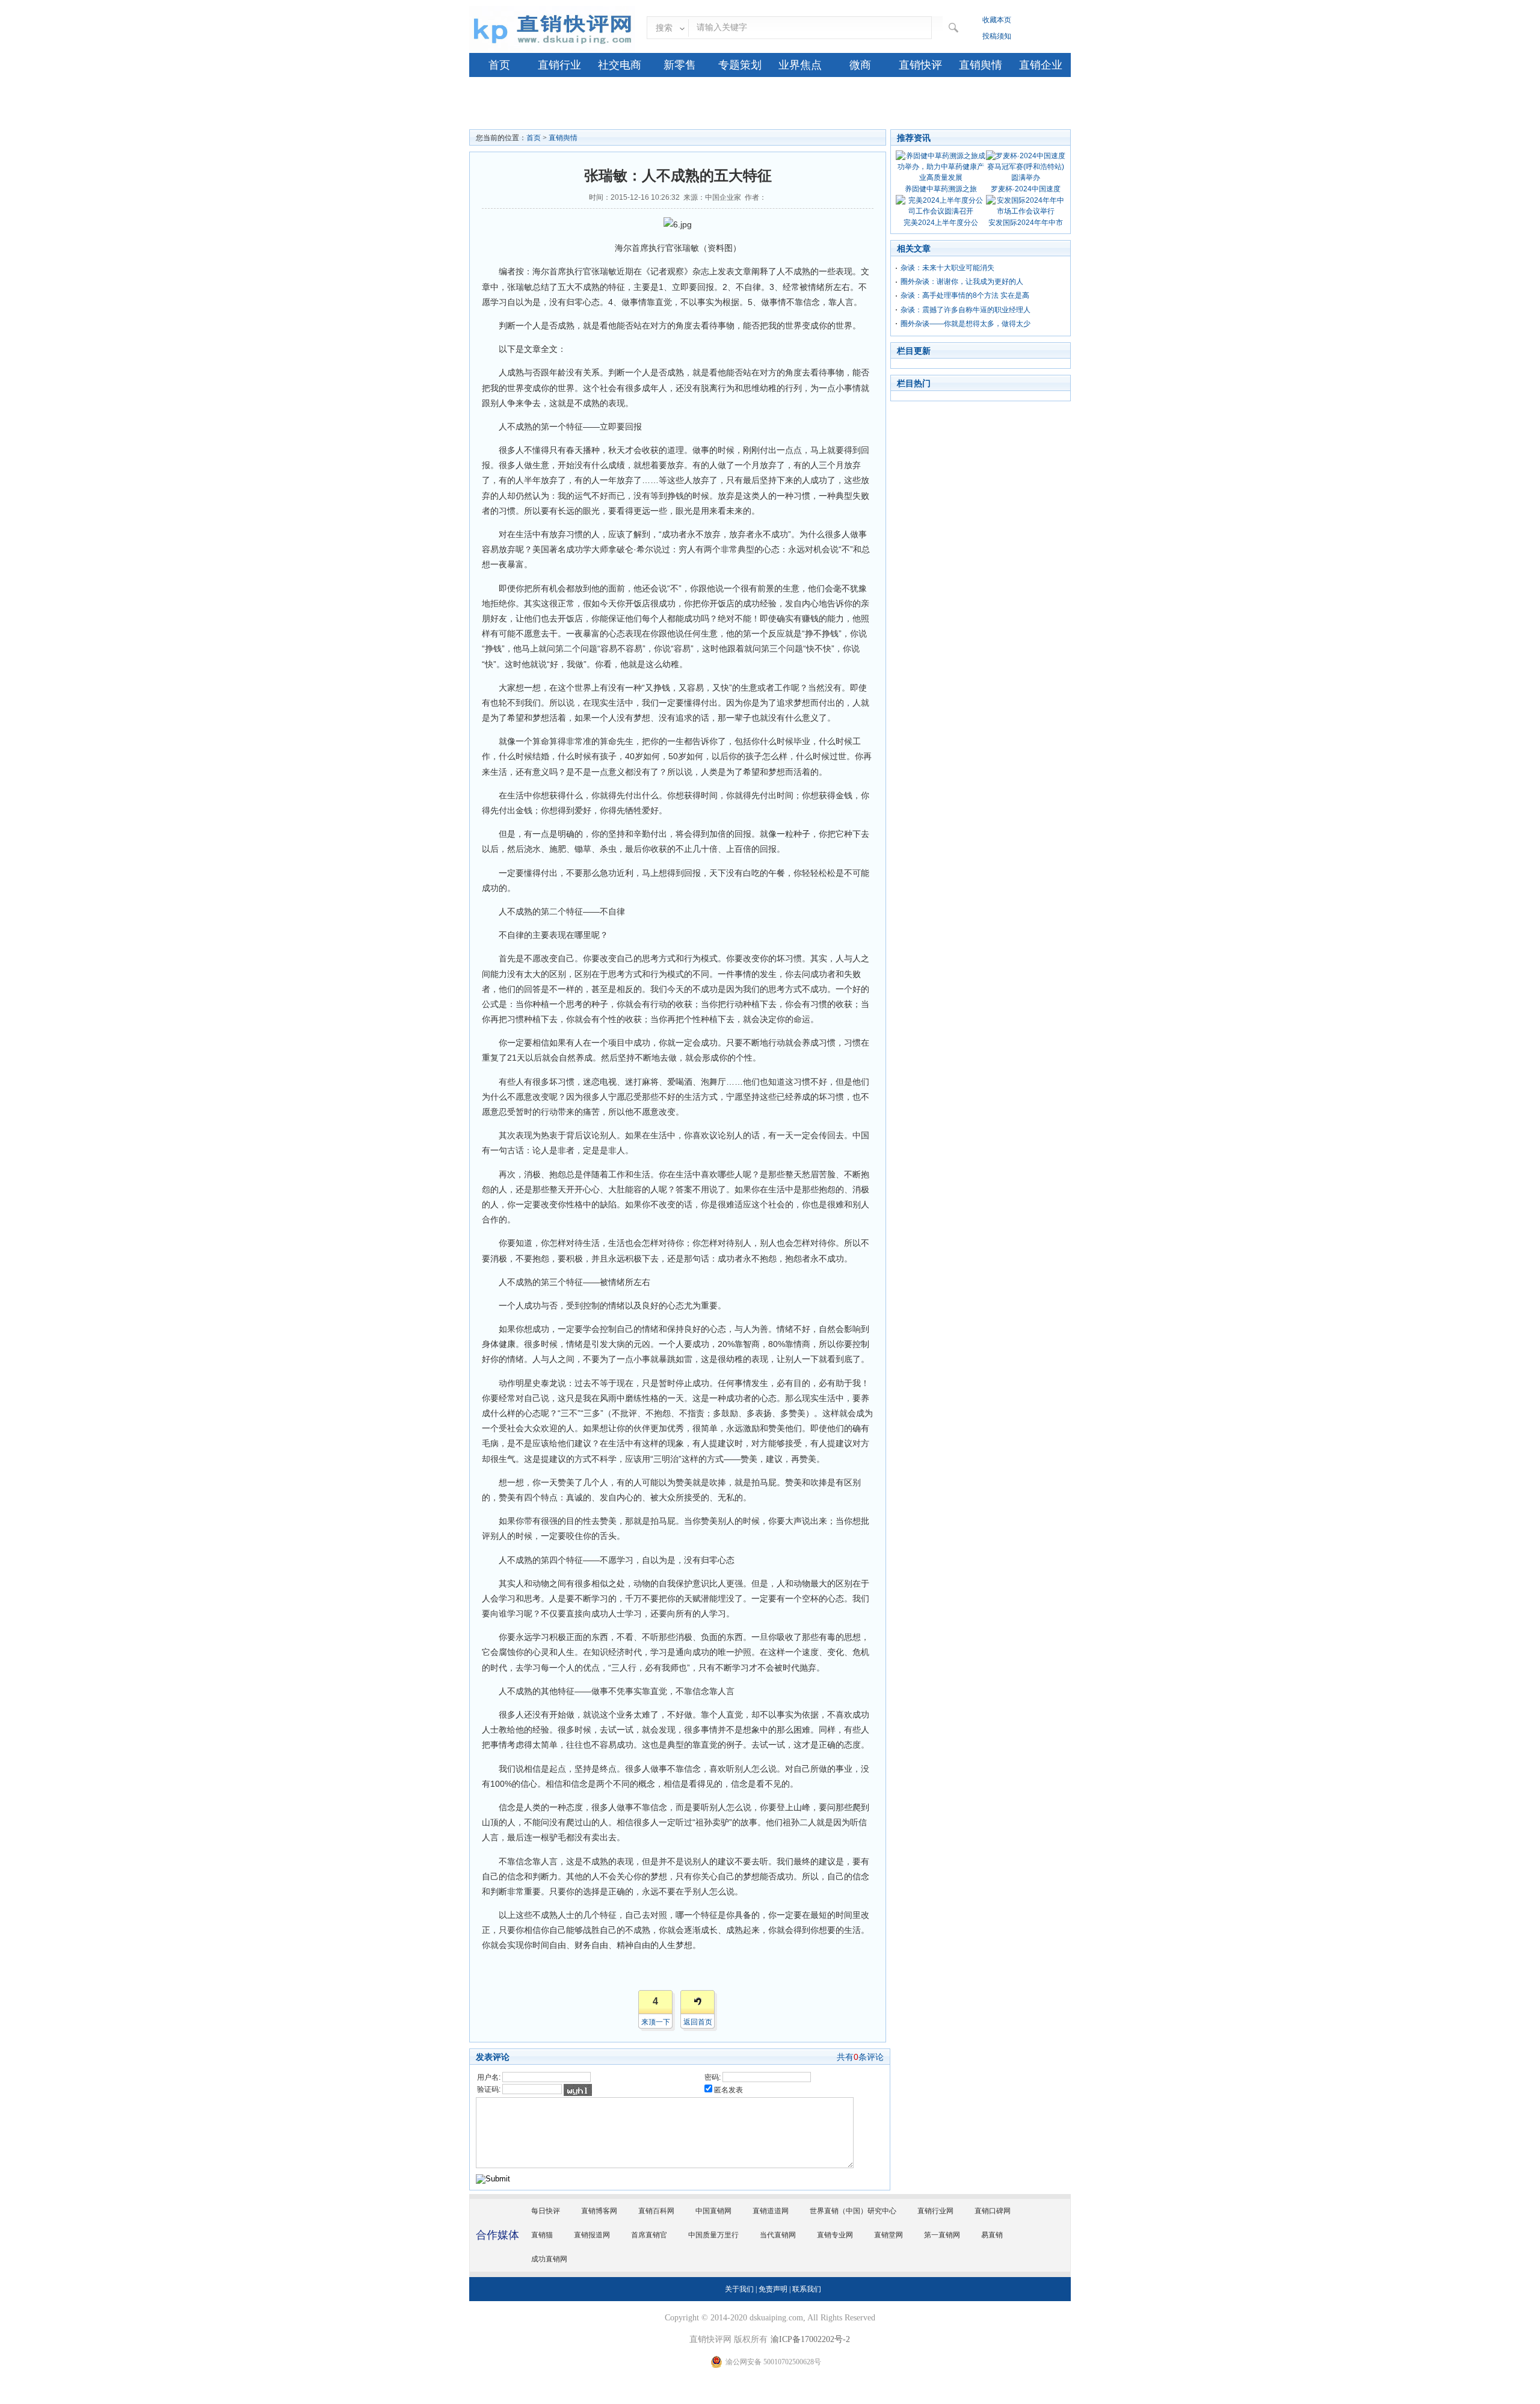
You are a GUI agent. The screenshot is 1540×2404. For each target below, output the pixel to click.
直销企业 (1041, 65)
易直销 (992, 2235)
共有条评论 (860, 2057)
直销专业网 (835, 2235)
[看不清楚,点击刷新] (578, 2090)
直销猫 (542, 2235)
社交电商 (620, 65)
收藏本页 (997, 20)
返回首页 (698, 2022)
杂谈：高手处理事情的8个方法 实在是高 (965, 295)
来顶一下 (656, 2022)
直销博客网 (599, 2211)
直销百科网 (656, 2211)
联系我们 (807, 2289)
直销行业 (559, 65)
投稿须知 (997, 36)
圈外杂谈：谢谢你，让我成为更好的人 (962, 282)
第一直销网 (942, 2235)
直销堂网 (889, 2235)
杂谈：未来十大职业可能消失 (947, 268)
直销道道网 (771, 2211)
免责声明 (773, 2289)
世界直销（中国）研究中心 (853, 2211)
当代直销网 (778, 2235)
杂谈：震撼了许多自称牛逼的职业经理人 (966, 310)
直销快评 (920, 65)
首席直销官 (649, 2235)
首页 (499, 65)
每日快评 (546, 2211)
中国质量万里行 (713, 2235)
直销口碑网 (993, 2211)
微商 (860, 65)
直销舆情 (981, 65)
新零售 (680, 65)
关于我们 (739, 2289)
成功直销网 (549, 2259)
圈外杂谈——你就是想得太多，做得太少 (966, 324)
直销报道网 (592, 2235)
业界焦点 (800, 65)
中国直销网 (713, 2211)
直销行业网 (935, 2211)
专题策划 (740, 65)
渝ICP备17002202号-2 (810, 2339)
